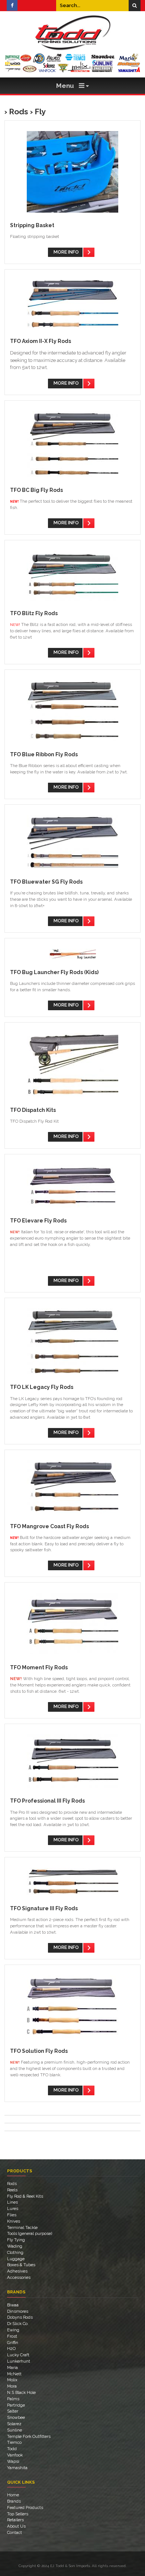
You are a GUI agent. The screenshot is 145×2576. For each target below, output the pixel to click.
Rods (19, 112)
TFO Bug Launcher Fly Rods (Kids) (54, 972)
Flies (12, 2215)
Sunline (14, 2430)
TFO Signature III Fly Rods (44, 1908)
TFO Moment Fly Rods (39, 1667)
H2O (11, 2348)
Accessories (19, 2277)
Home (13, 2495)
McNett (14, 2374)
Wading (15, 2246)
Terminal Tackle (22, 2227)
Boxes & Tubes (21, 2265)
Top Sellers (18, 2514)
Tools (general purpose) (30, 2233)
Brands (14, 2501)
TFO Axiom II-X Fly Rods (41, 341)
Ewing (13, 2330)
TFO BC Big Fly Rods (36, 490)
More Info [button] (66, 252)
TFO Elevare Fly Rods (38, 1221)
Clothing (15, 2252)
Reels (12, 2190)
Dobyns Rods (20, 2317)
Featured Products (25, 2507)
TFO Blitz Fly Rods (34, 613)
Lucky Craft (18, 2355)
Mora (12, 2386)
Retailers (15, 2520)
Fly (40, 112)
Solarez (14, 2424)
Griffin (13, 2343)
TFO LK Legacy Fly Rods (42, 1387)
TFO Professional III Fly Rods (47, 1801)
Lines (12, 2202)
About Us (16, 2526)
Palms (13, 2399)
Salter (13, 2411)
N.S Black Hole (21, 2392)
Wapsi (13, 2461)
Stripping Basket (32, 225)
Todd (12, 2449)
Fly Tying (16, 2240)
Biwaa (13, 2305)
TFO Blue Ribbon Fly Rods (44, 754)
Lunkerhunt (19, 2361)
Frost (12, 2336)
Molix (12, 2380)
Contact (14, 2532)
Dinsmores (18, 2311)
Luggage (16, 2259)
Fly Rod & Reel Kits (25, 2196)
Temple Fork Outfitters (29, 2436)
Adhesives (17, 2271)
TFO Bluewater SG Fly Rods (46, 882)
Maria (12, 2367)
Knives (14, 2221)
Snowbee (16, 2417)
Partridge (16, 2405)
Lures (13, 2208)
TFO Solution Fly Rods (39, 2051)
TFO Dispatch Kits (33, 1110)
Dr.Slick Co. (18, 2324)
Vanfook (15, 2455)
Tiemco (14, 2442)
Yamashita (17, 2468)
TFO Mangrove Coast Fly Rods (49, 1526)
